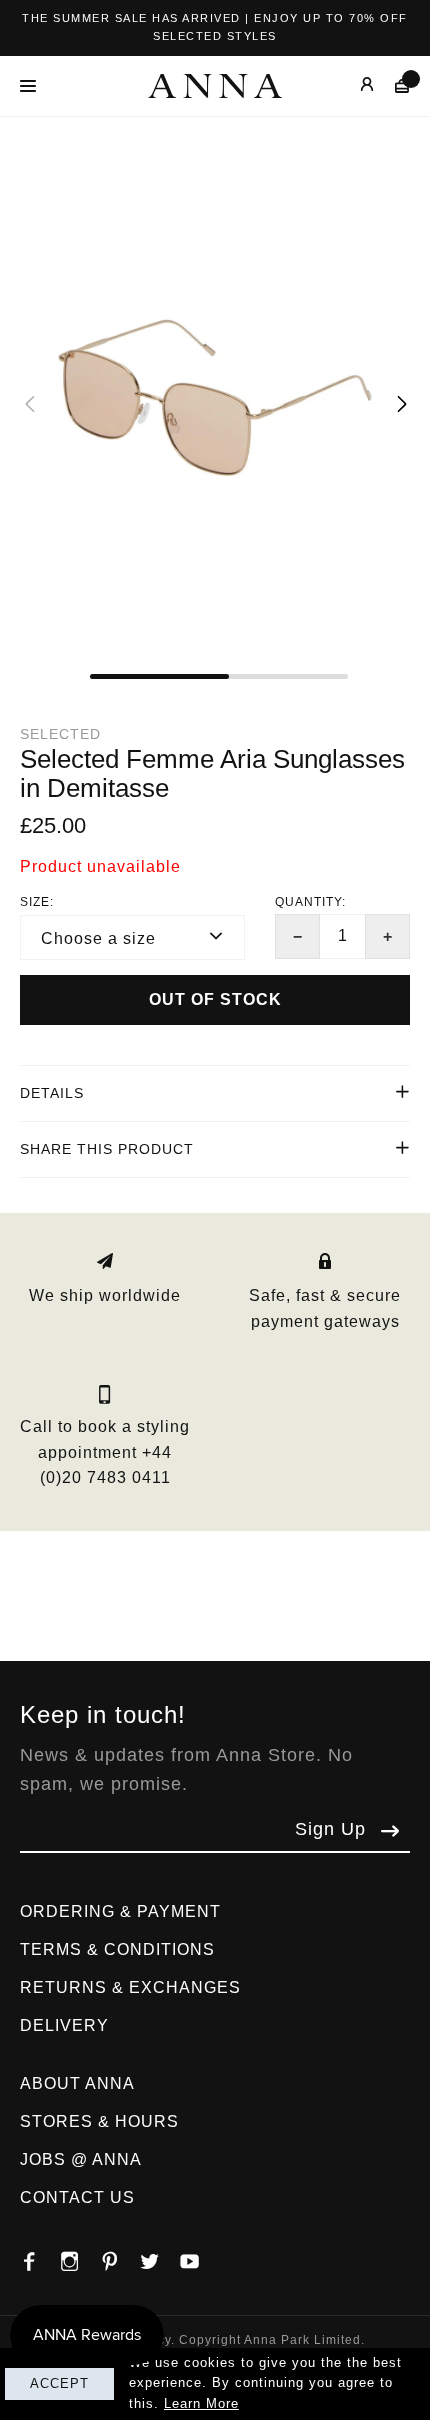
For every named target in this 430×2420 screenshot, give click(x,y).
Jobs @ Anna (81, 2159)
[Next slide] (401, 403)
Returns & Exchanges (130, 1987)
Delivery (64, 2025)
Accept (59, 2383)
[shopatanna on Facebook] (40, 2256)
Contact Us (77, 2197)
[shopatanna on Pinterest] (120, 2256)
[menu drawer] (33, 86)
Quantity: (310, 902)
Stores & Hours (99, 2121)
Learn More (201, 2403)
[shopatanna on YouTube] (200, 2256)
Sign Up (330, 1829)
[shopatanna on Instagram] (80, 2256)
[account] (352, 85)
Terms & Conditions (117, 1949)
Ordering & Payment (120, 1911)
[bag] (392, 85)
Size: (37, 902)
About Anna (77, 2083)
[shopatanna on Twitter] (160, 2256)
